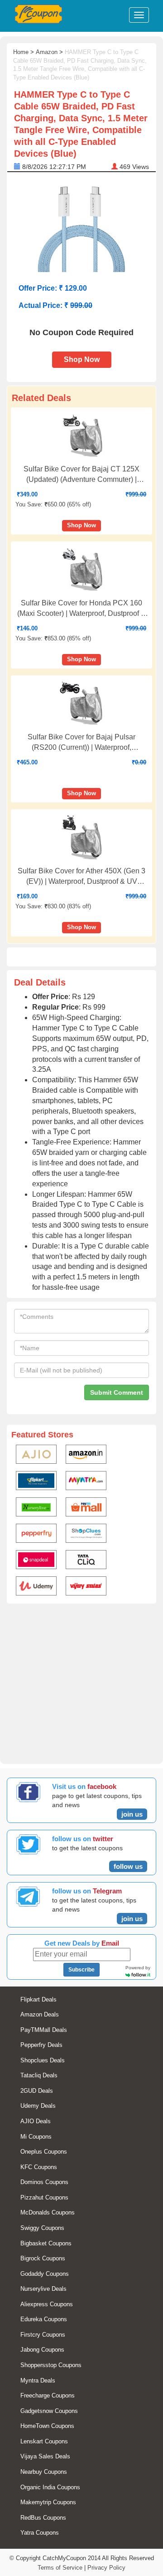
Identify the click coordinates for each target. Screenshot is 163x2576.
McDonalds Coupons (48, 2212)
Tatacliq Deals (39, 2075)
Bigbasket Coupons (46, 2243)
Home (21, 52)
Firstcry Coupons (43, 2335)
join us (132, 1814)
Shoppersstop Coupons (51, 2365)
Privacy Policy (106, 2568)
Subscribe (81, 1970)
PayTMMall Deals (44, 2030)
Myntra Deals (38, 2380)
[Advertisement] (81, 1682)
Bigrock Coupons (43, 2258)
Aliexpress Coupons (47, 2304)
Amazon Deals (40, 2014)
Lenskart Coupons (44, 2441)
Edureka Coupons (44, 2319)
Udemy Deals (38, 2106)
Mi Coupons (36, 2137)
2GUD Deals (37, 2091)
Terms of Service (60, 2568)
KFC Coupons (39, 2167)
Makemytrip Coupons (48, 2502)
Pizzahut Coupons (44, 2197)
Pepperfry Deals (41, 2045)
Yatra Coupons (40, 2533)
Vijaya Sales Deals (45, 2456)
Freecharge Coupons (48, 2395)
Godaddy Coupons (45, 2274)
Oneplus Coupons (44, 2152)
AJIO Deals (36, 2121)
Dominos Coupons (44, 2182)
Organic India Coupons (50, 2487)
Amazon (47, 52)
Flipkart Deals (38, 1999)
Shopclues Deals (43, 2060)
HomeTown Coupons (47, 2426)
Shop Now (82, 359)
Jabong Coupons (42, 2350)
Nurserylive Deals (43, 2289)
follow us (128, 1866)
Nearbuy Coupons (44, 2472)
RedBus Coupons (43, 2518)
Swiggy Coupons (42, 2228)
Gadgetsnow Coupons (49, 2411)
